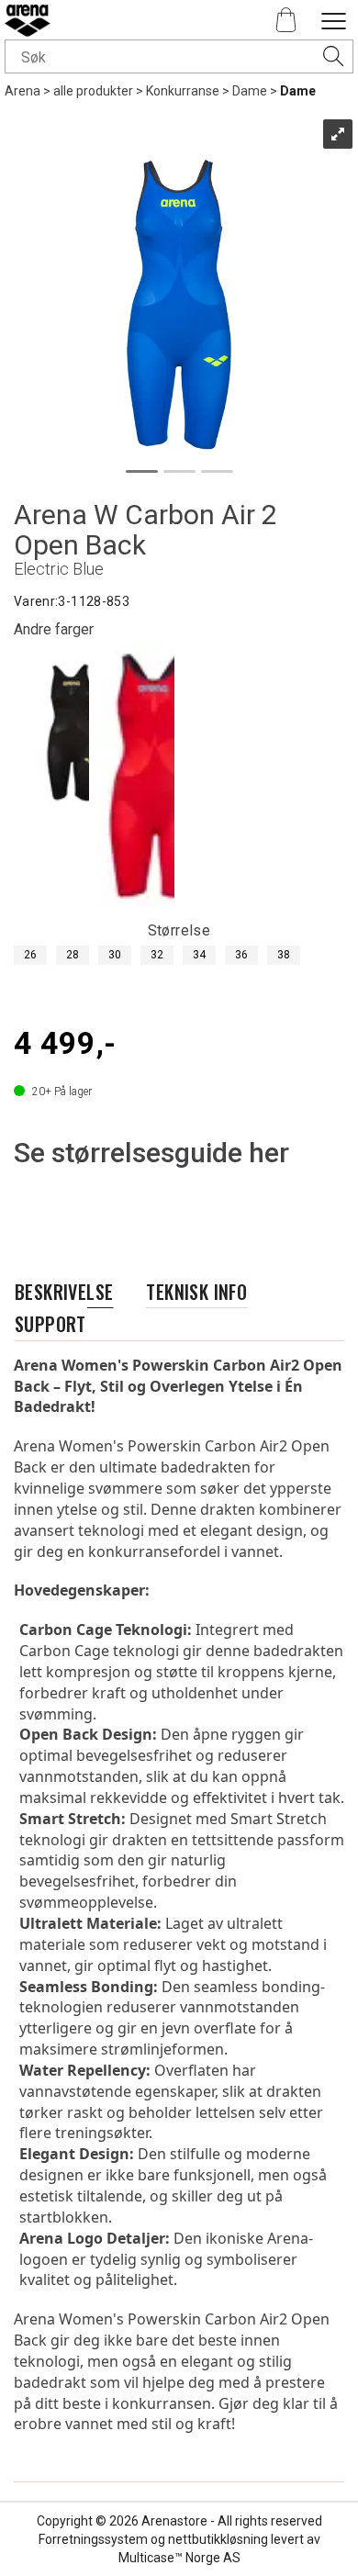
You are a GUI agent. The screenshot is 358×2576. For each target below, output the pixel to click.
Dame (250, 91)
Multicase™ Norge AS (179, 2558)
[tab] (64, 1292)
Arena (22, 91)
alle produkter (93, 91)
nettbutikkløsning (218, 2539)
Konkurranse (183, 91)
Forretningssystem (93, 2539)
